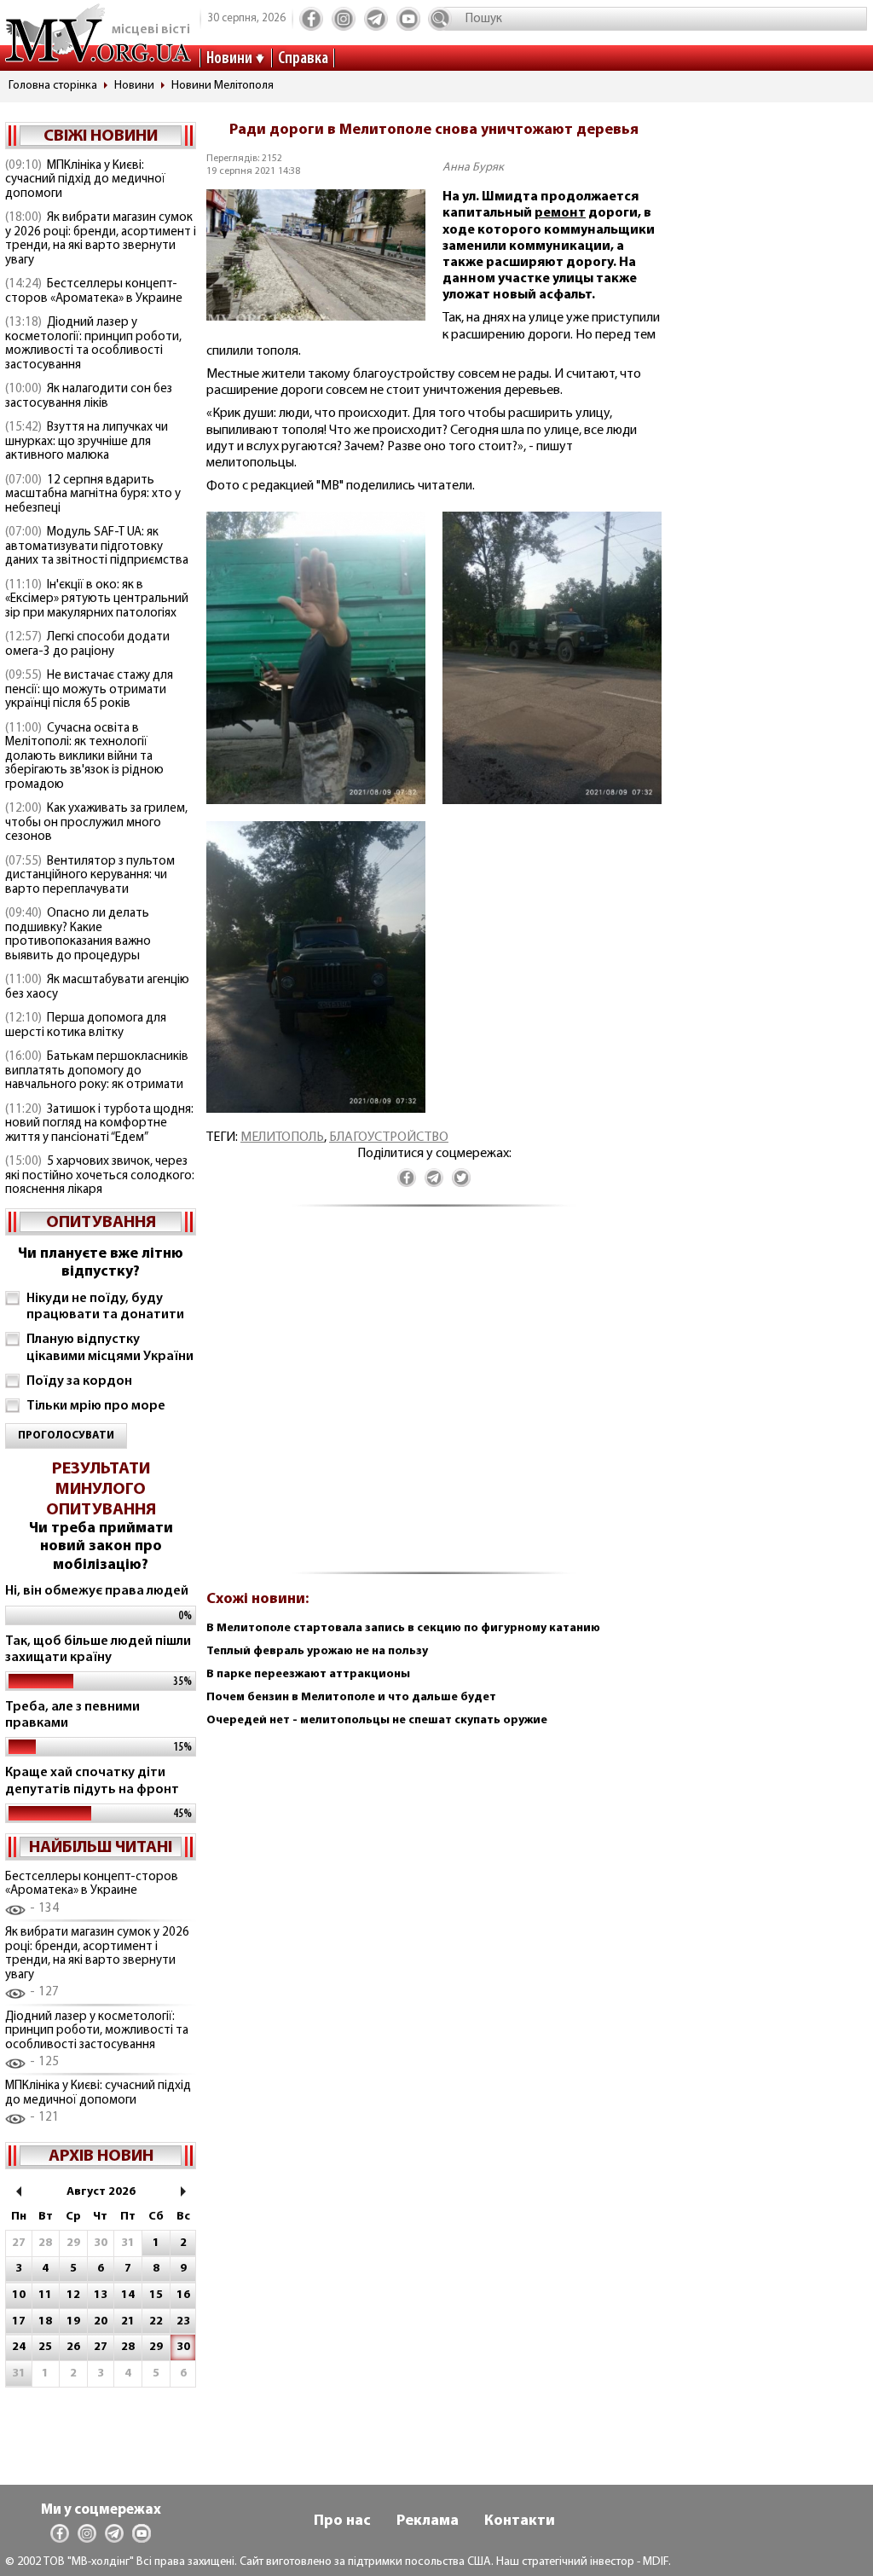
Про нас (342, 2521)
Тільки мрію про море (96, 1406)
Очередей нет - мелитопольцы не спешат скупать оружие (377, 1720)
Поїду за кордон (79, 1381)
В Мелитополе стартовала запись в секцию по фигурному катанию (403, 1628)
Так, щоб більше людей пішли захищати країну (98, 1650)
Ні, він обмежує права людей (97, 1591)
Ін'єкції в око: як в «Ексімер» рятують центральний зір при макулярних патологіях (97, 599)
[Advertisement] (434, 1399)
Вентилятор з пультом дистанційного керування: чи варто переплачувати (90, 876)
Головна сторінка (53, 86)
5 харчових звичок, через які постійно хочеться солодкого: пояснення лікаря (100, 1176)
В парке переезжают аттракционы (308, 1674)
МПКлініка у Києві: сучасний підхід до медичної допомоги (85, 180)
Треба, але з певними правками (72, 1715)
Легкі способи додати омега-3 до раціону (87, 645)
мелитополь (282, 1137)
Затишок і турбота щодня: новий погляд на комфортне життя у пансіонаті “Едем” (99, 1124)
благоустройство (389, 1137)
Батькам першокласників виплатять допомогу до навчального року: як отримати (97, 1071)
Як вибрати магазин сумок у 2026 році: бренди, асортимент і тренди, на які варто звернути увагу (101, 239)
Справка (303, 59)
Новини (229, 59)
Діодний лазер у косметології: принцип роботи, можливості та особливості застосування (93, 344)
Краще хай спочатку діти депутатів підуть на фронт (92, 1781)
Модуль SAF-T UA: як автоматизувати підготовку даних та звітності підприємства (97, 547)
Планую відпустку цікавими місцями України (110, 1348)
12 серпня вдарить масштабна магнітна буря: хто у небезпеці (93, 495)
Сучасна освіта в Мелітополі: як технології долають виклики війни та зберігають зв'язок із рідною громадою (84, 757)
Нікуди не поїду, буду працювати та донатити (105, 1307)
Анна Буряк (473, 168)
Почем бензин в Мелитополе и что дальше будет (351, 1697)
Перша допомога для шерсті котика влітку (86, 1026)
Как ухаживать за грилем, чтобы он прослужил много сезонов (96, 823)
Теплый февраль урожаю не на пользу (317, 1651)
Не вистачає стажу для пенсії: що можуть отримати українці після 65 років (89, 690)
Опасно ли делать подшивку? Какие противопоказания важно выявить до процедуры (78, 935)
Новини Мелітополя (223, 86)
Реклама (428, 2521)
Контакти (520, 2521)
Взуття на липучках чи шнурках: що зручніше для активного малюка (87, 442)
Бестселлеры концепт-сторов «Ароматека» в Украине (94, 292)
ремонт (560, 213)
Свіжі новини (101, 136)
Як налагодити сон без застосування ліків (89, 397)
